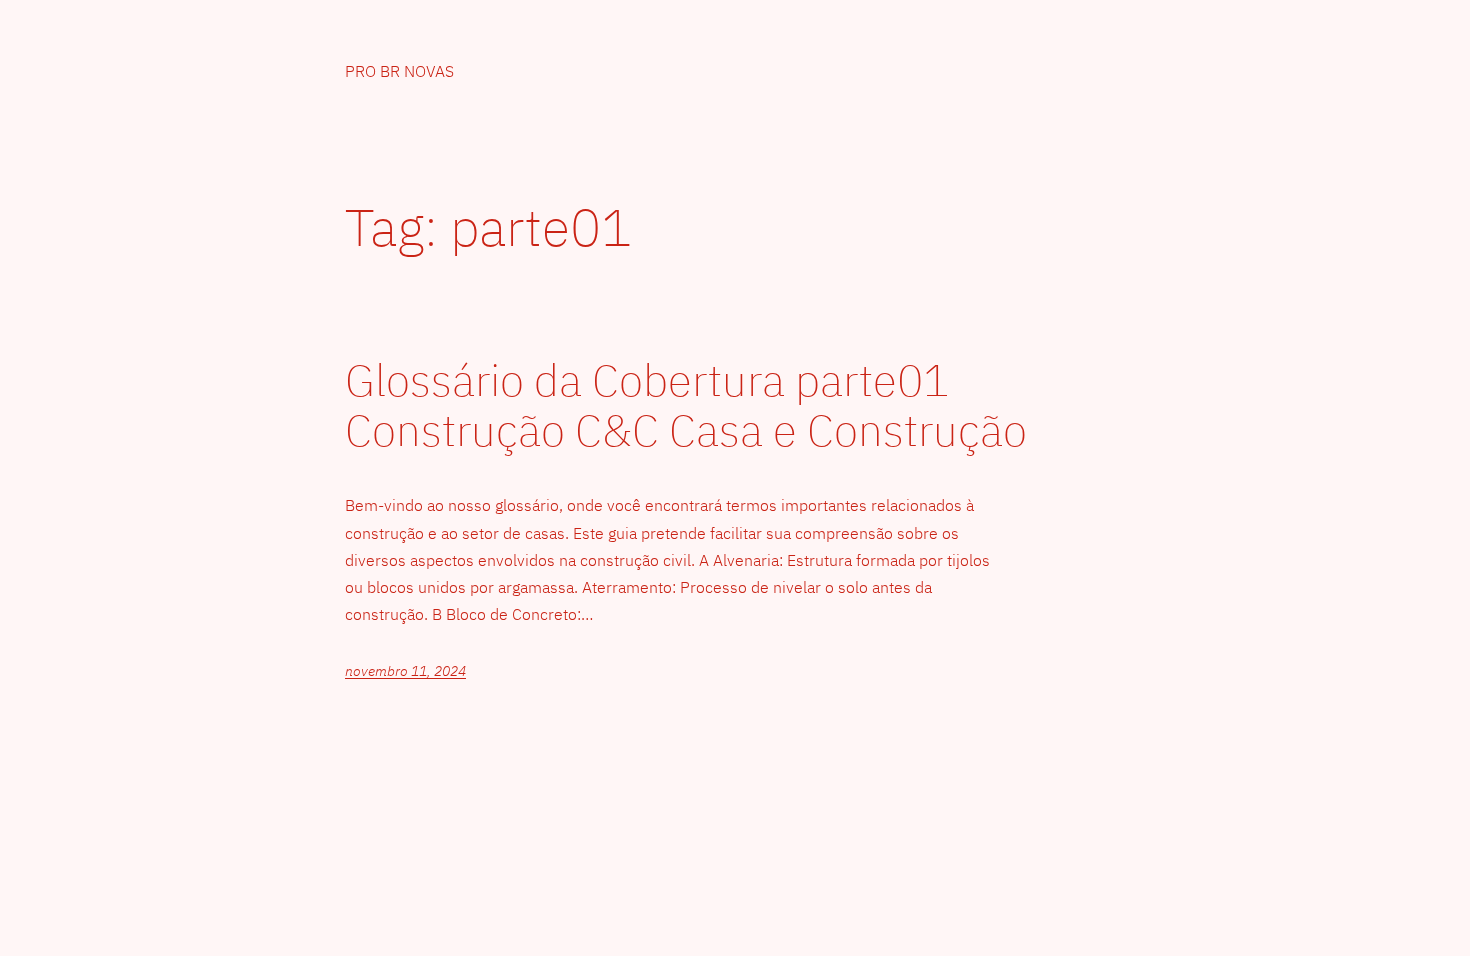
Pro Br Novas (399, 71)
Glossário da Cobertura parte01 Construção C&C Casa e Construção (686, 405)
